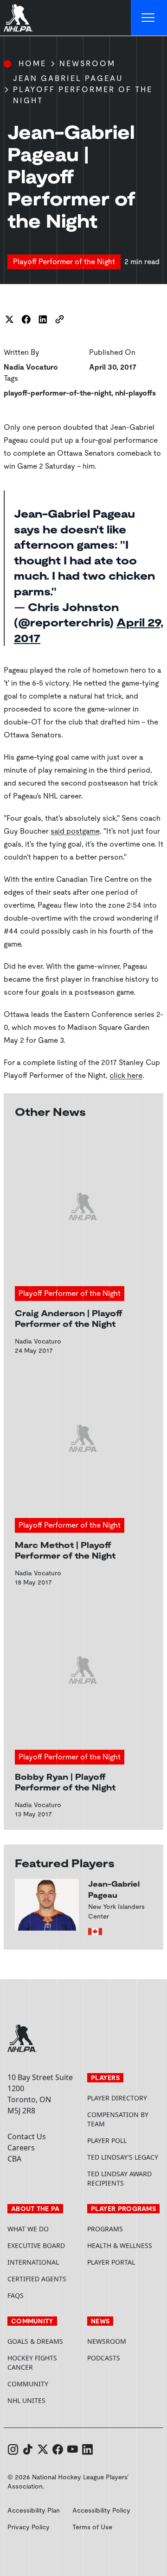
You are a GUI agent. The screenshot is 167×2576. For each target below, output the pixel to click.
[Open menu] (149, 18)
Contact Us (27, 2136)
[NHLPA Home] (19, 18)
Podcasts (104, 2358)
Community (28, 2384)
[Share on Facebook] (26, 319)
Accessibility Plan (34, 2510)
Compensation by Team (118, 2119)
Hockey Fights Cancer (32, 2362)
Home (32, 64)
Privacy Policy (29, 2527)
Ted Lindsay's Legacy (123, 2157)
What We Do (28, 2229)
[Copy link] (59, 319)
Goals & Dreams (35, 2341)
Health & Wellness (120, 2245)
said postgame (75, 831)
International (33, 2262)
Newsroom (87, 64)
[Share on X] (9, 319)
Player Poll (107, 2140)
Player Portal (123, 2262)
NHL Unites (44, 2400)
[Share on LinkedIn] (43, 319)
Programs (105, 2229)
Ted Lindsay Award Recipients (119, 2178)
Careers (21, 2148)
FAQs (16, 2295)
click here (126, 1075)
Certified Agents (37, 2279)
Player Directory (117, 2098)
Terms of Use (92, 2527)
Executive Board (36, 2245)
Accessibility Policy (101, 2510)
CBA (14, 2159)
